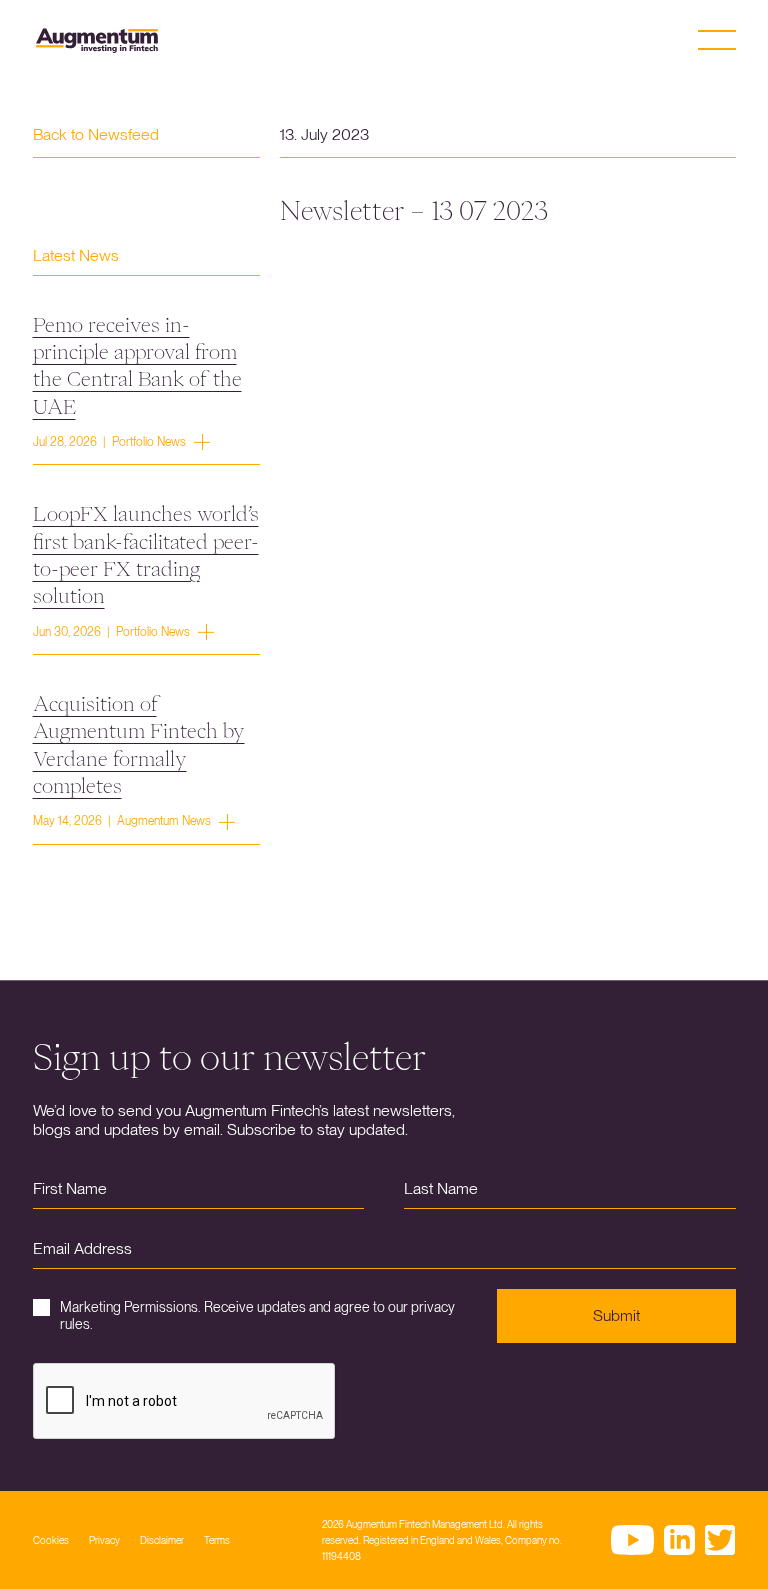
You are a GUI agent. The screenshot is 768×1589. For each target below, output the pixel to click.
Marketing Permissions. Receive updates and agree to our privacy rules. (257, 1315)
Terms (217, 1540)
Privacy (104, 1540)
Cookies (51, 1540)
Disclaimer (162, 1540)
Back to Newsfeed (96, 134)
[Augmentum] (97, 40)
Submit (616, 1315)
